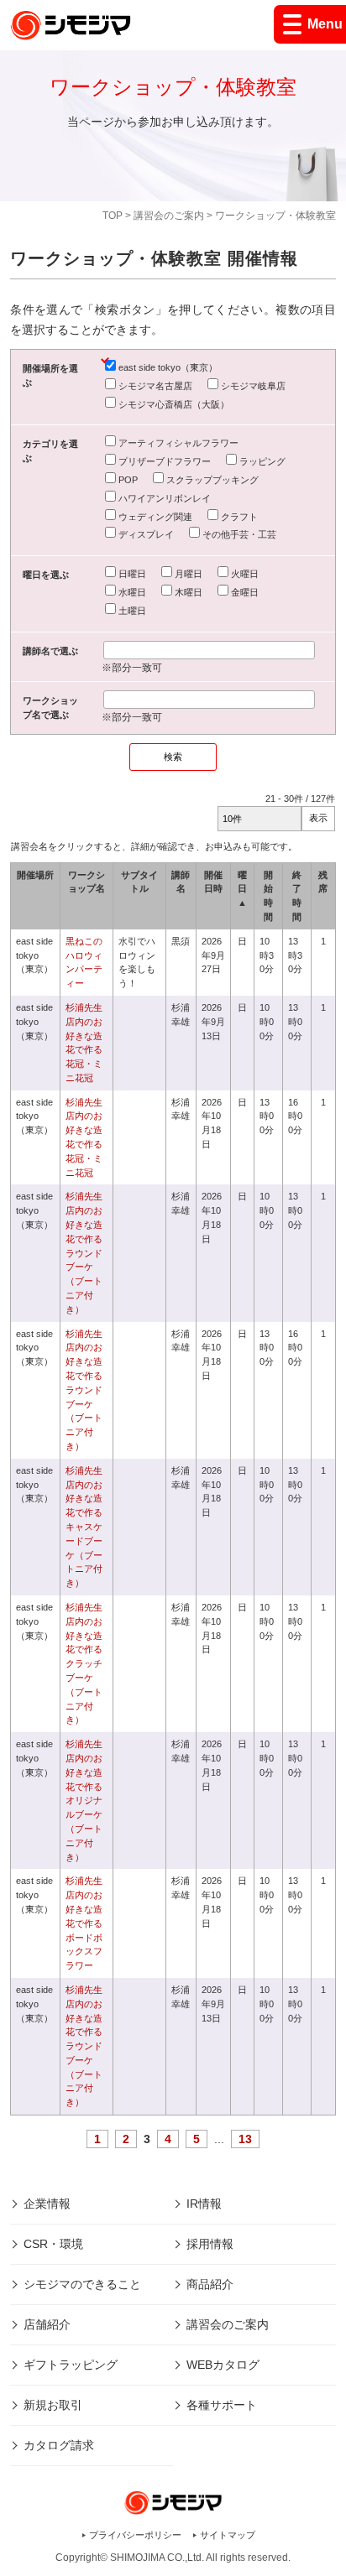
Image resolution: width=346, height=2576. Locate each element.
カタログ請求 (59, 2445)
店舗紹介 (47, 2324)
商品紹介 (210, 2284)
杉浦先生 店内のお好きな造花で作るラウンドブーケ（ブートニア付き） (84, 1252)
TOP (113, 216)
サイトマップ (228, 2535)
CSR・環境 (53, 2244)
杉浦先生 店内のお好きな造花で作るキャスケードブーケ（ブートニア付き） (89, 1527)
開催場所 (35, 875)
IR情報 (204, 2204)
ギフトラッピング (71, 2365)
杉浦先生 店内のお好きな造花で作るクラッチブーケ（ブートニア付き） (89, 1663)
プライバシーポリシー (135, 2535)
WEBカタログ (223, 2365)
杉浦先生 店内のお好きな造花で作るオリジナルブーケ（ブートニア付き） (84, 1800)
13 (245, 2139)
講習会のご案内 (169, 216)
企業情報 (47, 2204)
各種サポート (222, 2405)
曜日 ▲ (242, 889)
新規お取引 (53, 2405)
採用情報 (210, 2244)
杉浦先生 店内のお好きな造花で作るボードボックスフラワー (89, 1923)
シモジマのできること (82, 2284)
